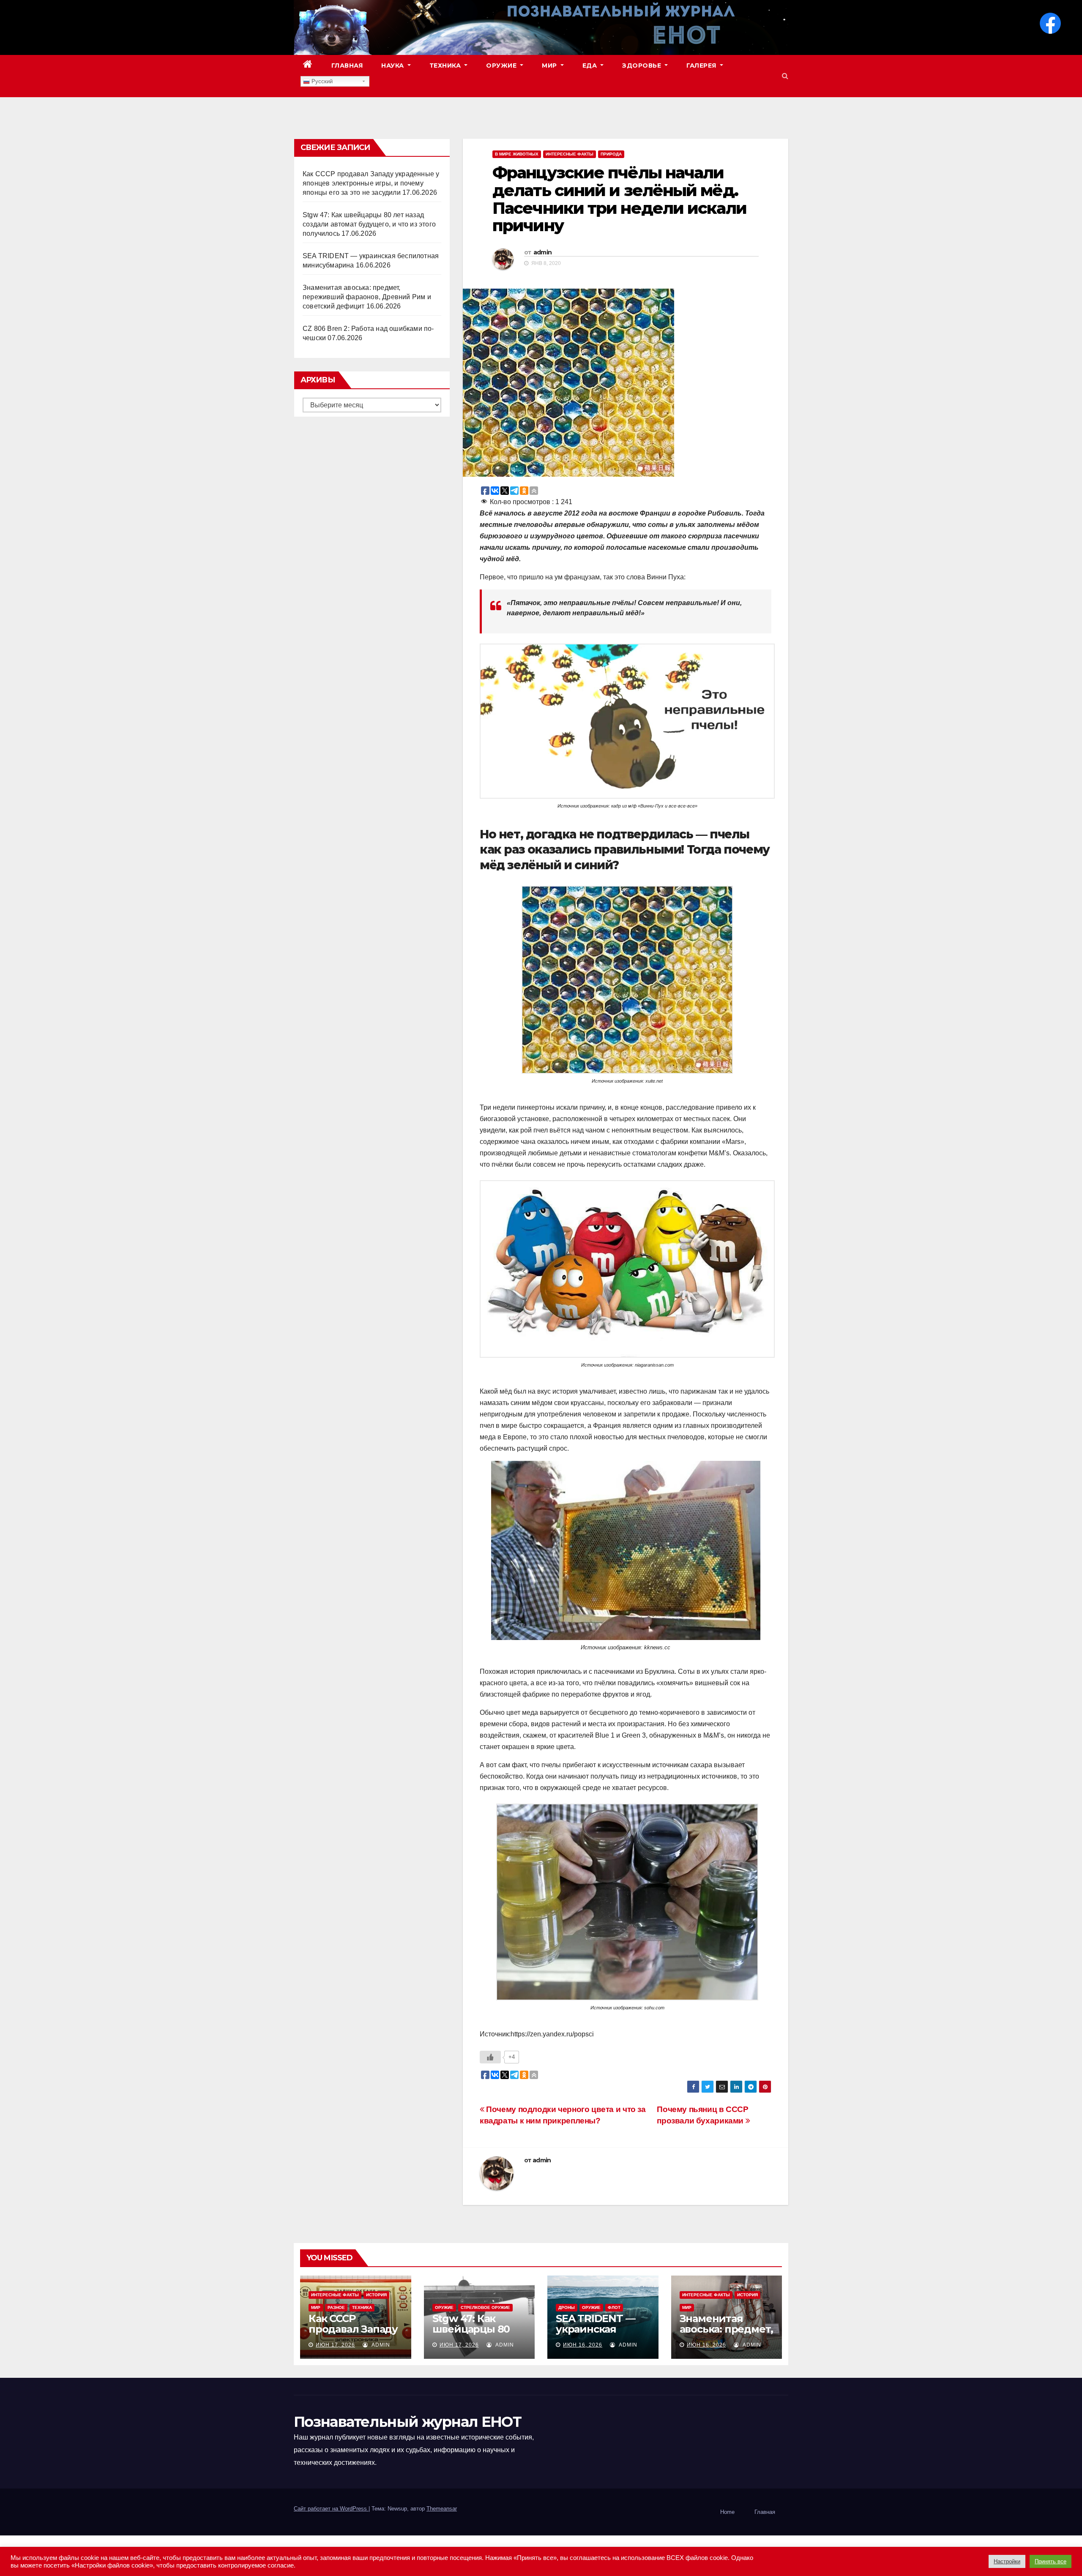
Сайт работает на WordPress (331, 2509)
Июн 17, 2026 (335, 2345)
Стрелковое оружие (485, 2307)
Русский (321, 81)
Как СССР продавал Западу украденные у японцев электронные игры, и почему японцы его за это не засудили (371, 183)
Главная (347, 65)
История (376, 2295)
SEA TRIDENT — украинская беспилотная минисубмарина (598, 2334)
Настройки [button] (1007, 2561)
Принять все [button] (1051, 2561)
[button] (785, 76)
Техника (446, 65)
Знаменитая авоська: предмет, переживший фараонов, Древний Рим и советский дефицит (367, 297)
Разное (336, 2307)
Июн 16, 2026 (583, 2345)
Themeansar (442, 2509)
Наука (393, 65)
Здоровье (643, 65)
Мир (550, 65)
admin (543, 252)
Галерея (702, 65)
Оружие (502, 65)
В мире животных (517, 154)
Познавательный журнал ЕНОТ (407, 2422)
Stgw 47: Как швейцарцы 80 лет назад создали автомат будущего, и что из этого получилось (369, 224)
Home (727, 2512)
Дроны (567, 2307)
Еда (591, 65)
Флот (614, 2307)
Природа (611, 154)
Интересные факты (570, 154)
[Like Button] (490, 2057)
